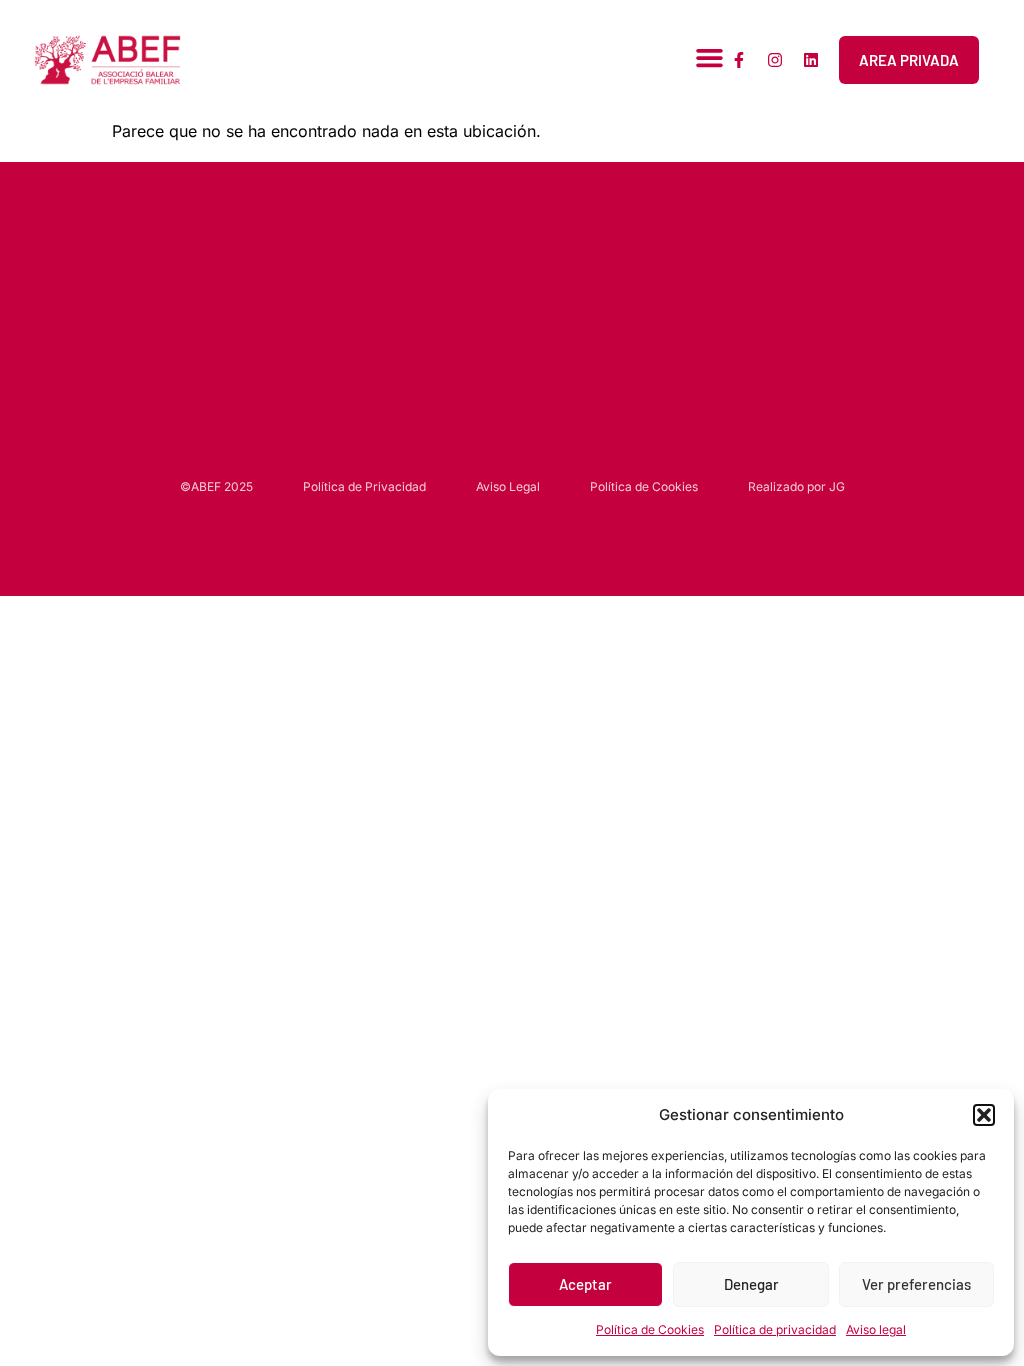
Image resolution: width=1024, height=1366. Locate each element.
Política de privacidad (775, 1329)
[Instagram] (775, 60)
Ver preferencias (916, 1284)
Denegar (751, 1284)
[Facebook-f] (739, 60)
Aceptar (585, 1284)
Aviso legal (876, 1329)
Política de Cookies (650, 1329)
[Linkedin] (811, 60)
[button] (984, 1115)
